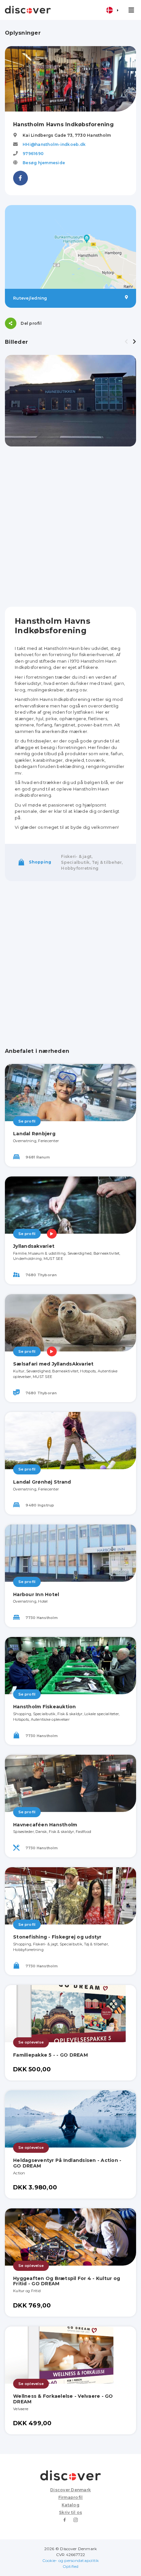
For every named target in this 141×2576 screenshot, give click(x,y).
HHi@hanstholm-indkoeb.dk (54, 144)
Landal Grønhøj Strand (42, 1482)
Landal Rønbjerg (34, 1134)
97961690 (33, 154)
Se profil (27, 1121)
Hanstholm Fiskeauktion (45, 1707)
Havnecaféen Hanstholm (45, 1825)
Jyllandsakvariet (34, 1246)
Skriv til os (70, 2512)
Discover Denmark (70, 2490)
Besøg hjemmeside (44, 163)
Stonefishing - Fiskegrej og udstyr (57, 1937)
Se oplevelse (31, 2042)
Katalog (70, 2505)
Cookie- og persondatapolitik (71, 2560)
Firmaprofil (71, 2497)
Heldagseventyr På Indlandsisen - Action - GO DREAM (67, 2163)
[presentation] (126, 342)
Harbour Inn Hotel (36, 1594)
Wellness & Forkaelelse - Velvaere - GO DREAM (63, 2399)
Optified (71, 2566)
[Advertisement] (70, 527)
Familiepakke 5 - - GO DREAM (50, 2055)
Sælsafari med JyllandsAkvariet (53, 1364)
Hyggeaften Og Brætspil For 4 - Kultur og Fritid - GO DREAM (67, 2281)
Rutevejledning (30, 298)
